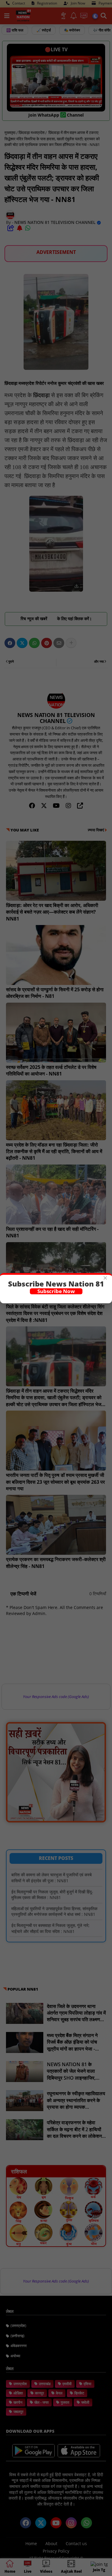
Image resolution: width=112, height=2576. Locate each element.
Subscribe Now (56, 1291)
